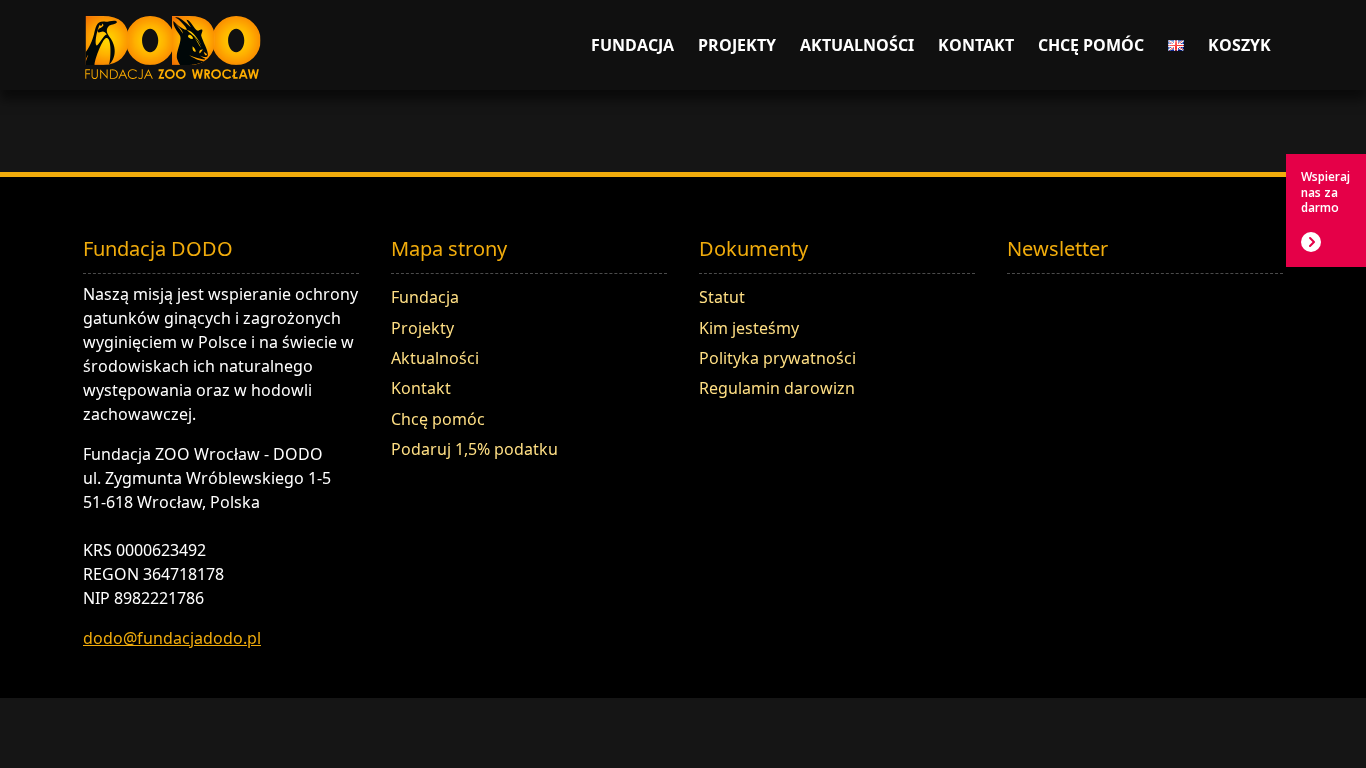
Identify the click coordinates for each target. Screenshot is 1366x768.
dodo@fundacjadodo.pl (172, 638)
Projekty (737, 45)
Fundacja (632, 45)
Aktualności (857, 45)
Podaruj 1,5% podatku (474, 449)
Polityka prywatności (777, 358)
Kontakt (976, 45)
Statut (722, 297)
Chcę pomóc (1091, 45)
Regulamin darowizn (777, 388)
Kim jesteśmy (749, 328)
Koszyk (1239, 45)
